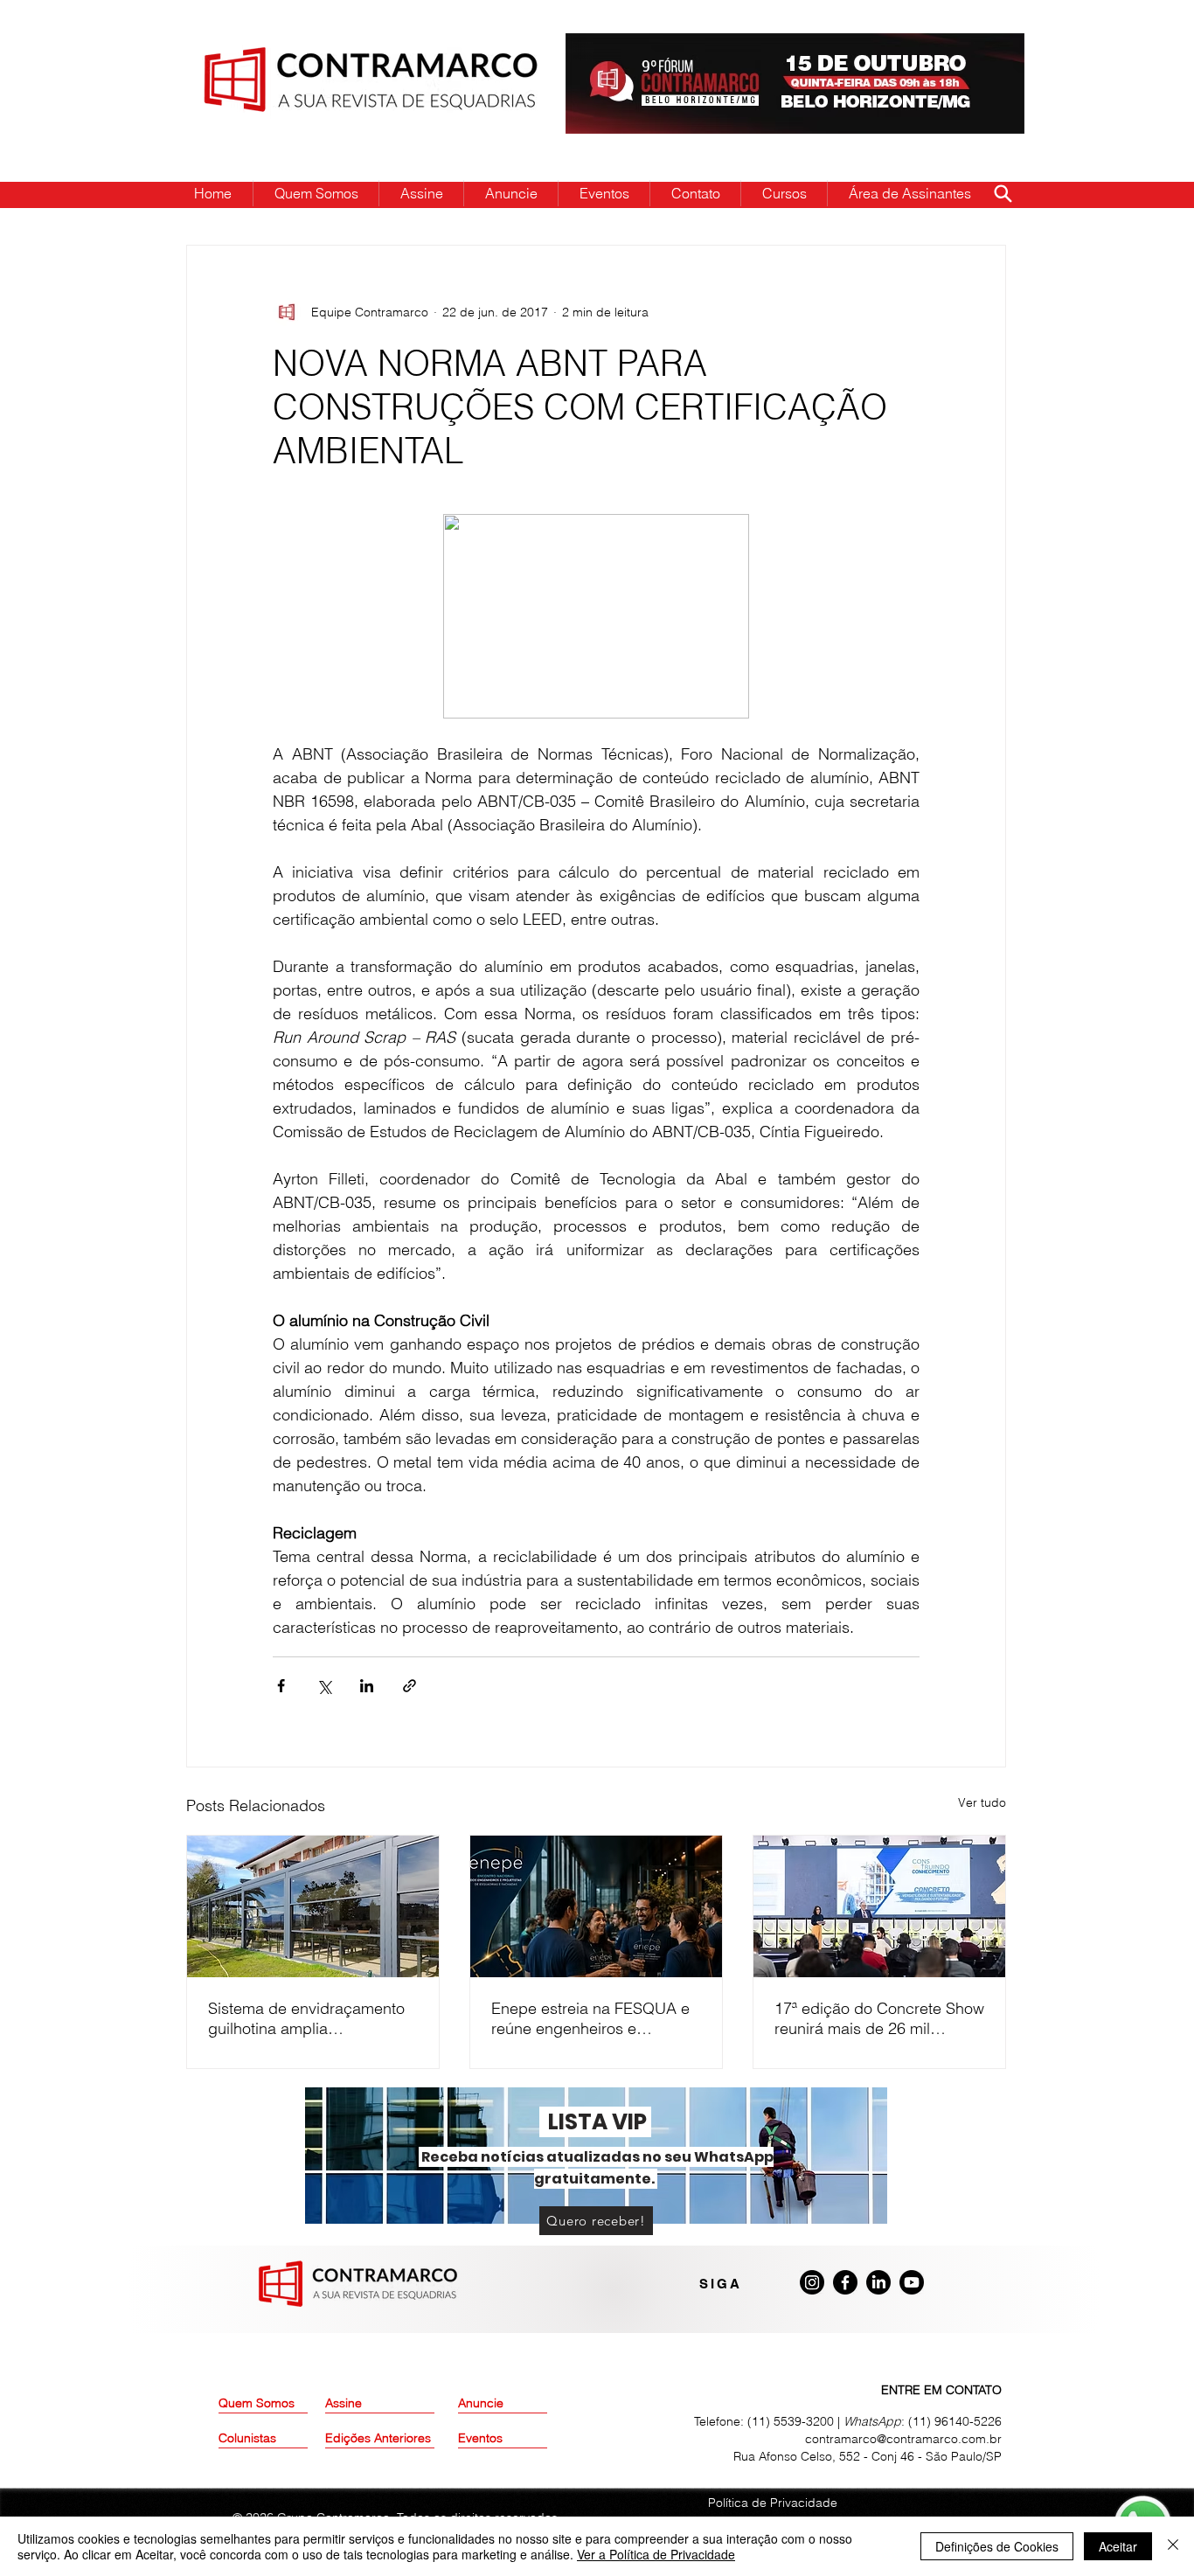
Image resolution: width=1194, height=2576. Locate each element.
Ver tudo (982, 1802)
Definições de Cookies (997, 2546)
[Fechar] (1173, 2546)
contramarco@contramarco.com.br (903, 2439)
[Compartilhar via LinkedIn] (367, 1686)
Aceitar (1118, 2546)
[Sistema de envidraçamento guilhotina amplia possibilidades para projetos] (313, 1906)
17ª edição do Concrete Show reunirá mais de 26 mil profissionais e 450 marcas (879, 2018)
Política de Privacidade (773, 2503)
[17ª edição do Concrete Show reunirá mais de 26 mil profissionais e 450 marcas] (879, 1906)
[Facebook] (845, 2282)
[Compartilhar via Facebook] (281, 1686)
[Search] (1003, 193)
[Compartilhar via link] (410, 1686)
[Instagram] (812, 2282)
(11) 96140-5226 (955, 2421)
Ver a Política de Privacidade (656, 2554)
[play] (983, 48)
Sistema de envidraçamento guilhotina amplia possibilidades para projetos (308, 2018)
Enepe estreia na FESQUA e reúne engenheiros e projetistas (590, 2018)
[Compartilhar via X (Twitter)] (324, 1686)
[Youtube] (912, 2282)
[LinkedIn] (878, 2282)
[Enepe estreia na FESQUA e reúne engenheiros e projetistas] (596, 1906)
